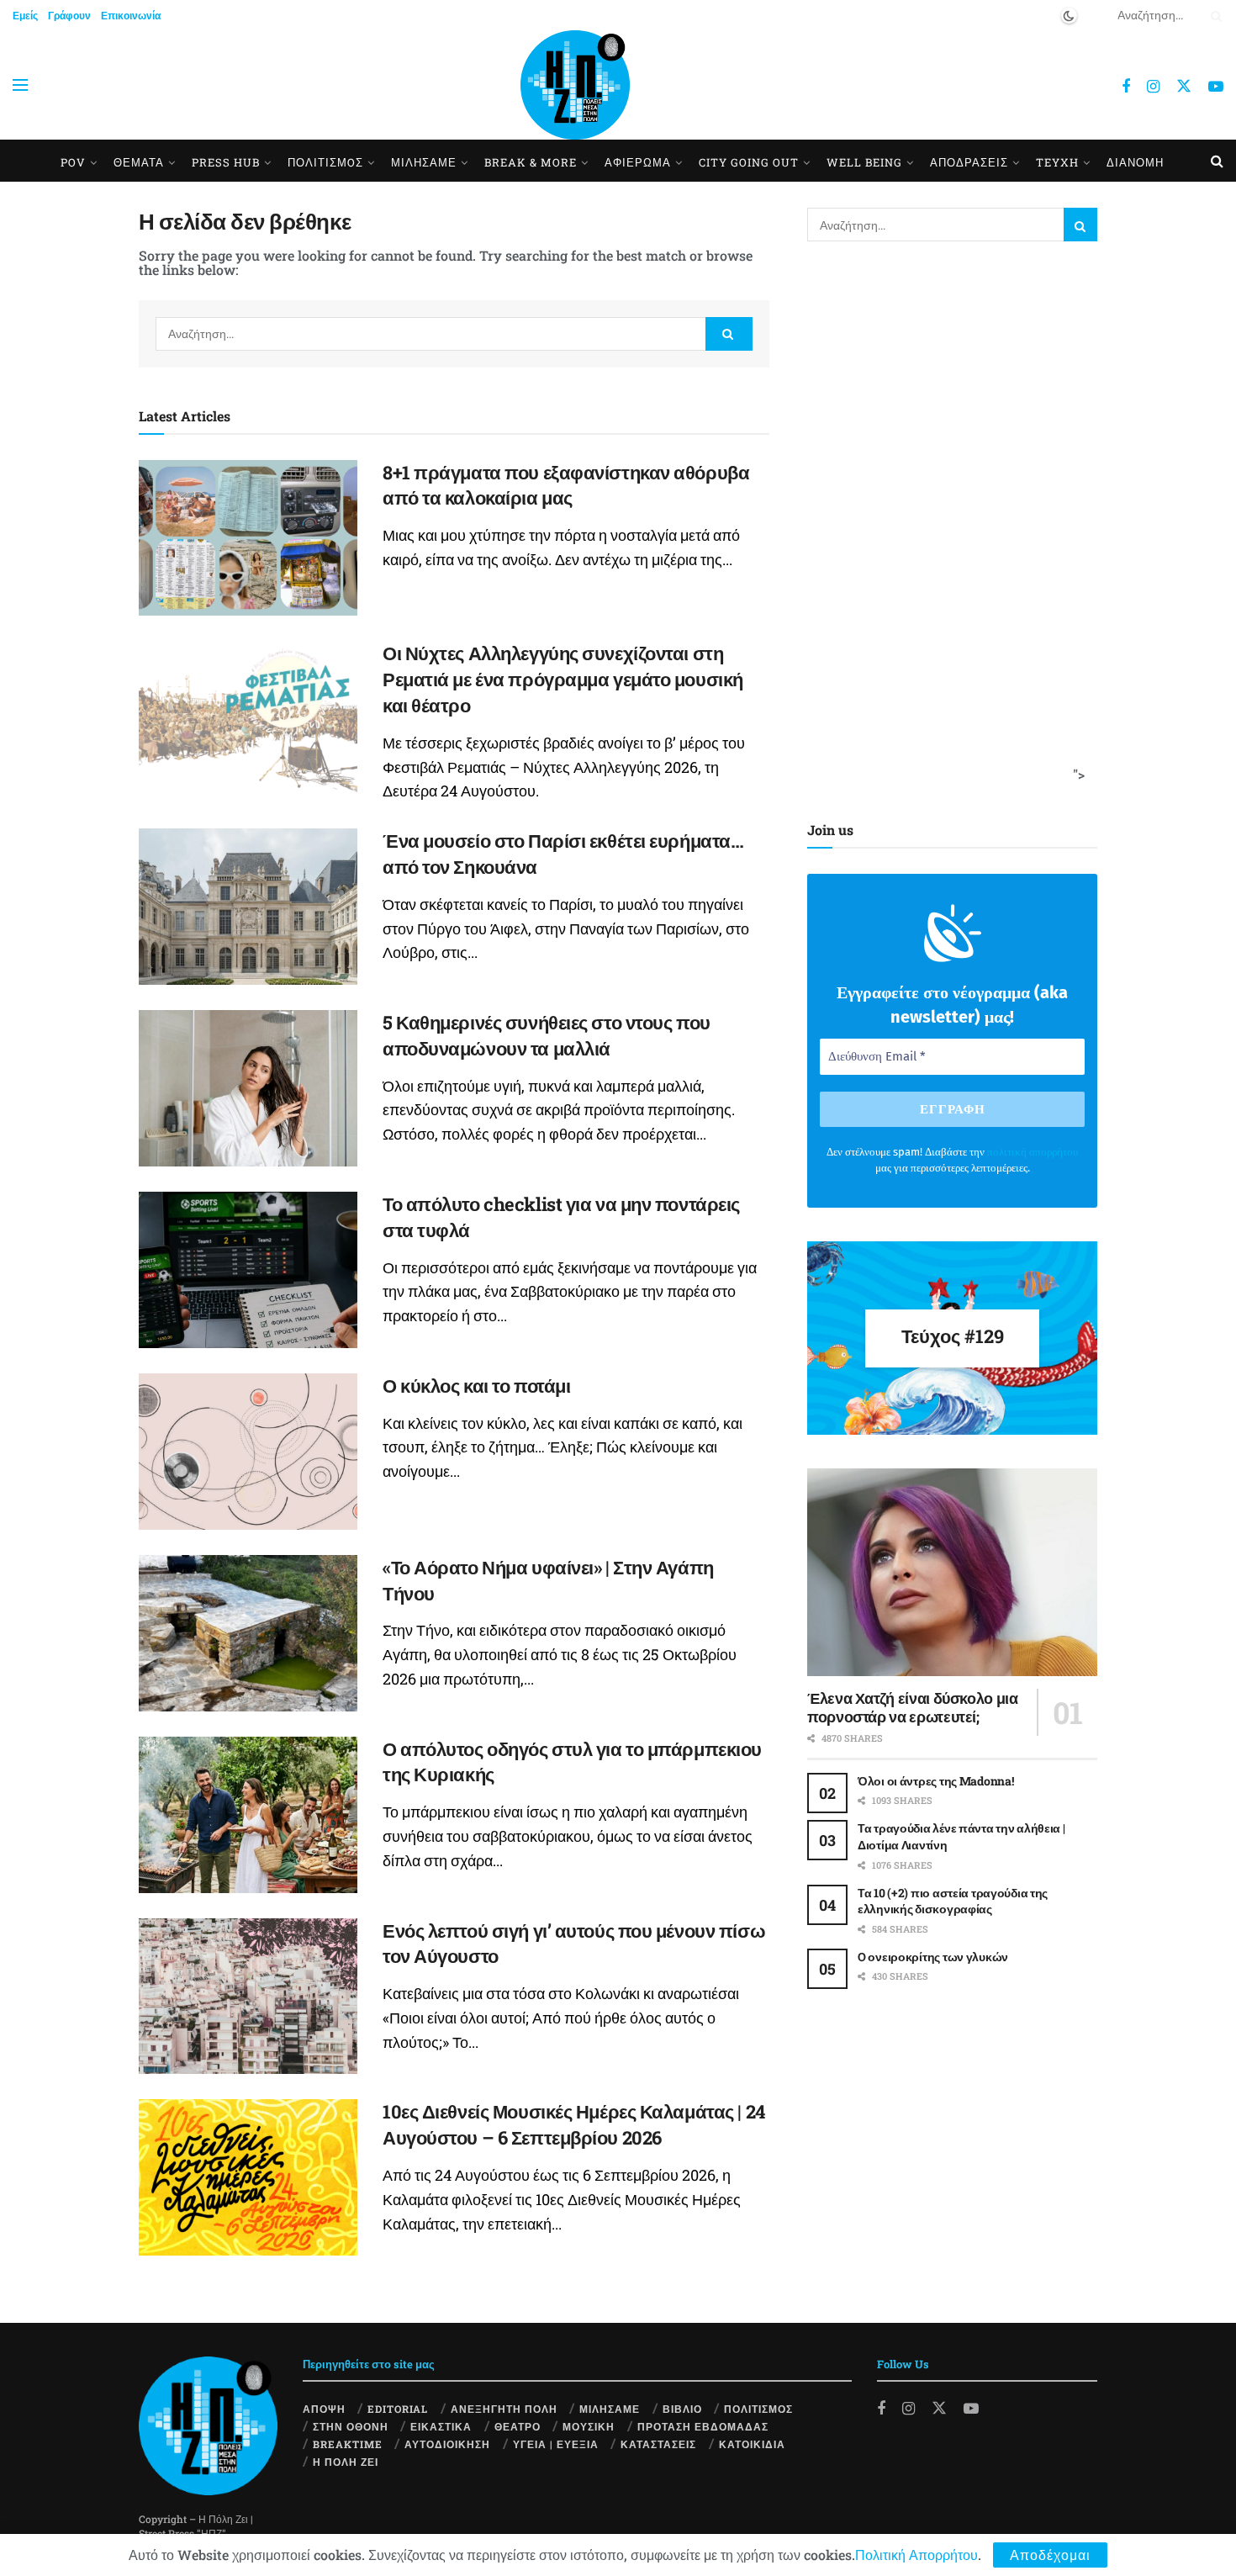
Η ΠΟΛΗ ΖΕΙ (346, 2462)
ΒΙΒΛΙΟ (682, 2409)
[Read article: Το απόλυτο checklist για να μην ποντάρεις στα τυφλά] (248, 1270)
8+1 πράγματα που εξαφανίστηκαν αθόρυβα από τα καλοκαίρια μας (566, 485)
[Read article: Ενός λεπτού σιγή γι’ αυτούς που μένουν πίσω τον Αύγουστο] (248, 1997)
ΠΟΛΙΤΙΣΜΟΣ (758, 2409)
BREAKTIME (348, 2444)
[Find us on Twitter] (1184, 85)
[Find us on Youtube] (1216, 87)
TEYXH (1057, 162)
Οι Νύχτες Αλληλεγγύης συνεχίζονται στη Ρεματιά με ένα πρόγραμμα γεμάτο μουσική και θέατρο (563, 679)
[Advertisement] (947, 527)
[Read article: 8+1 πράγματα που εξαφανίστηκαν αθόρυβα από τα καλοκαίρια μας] (248, 538)
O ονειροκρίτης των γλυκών (933, 1957)
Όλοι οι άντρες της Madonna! (935, 1781)
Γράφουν (69, 15)
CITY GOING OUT (749, 162)
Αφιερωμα (638, 162)
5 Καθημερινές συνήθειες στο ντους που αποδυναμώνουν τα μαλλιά (547, 1035)
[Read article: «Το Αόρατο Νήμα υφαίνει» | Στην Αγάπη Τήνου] (248, 1633)
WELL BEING (864, 162)
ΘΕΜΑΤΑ (139, 162)
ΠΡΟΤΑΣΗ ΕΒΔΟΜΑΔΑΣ (703, 2426)
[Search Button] (1213, 15)
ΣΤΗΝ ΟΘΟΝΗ (351, 2426)
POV (73, 162)
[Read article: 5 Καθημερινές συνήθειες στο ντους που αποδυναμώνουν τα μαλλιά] (248, 1088)
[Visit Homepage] (575, 85)
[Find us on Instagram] (1153, 87)
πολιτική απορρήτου (1033, 1152)
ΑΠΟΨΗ (324, 2409)
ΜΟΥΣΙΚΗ (589, 2426)
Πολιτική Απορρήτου (916, 2555)
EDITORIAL (398, 2409)
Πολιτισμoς (325, 162)
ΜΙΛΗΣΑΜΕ (424, 162)
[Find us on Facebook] (1126, 87)
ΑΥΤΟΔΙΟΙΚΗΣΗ (447, 2444)
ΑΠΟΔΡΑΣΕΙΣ (969, 162)
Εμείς (25, 15)
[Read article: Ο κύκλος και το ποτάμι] (248, 1452)
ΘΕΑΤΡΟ (518, 2426)
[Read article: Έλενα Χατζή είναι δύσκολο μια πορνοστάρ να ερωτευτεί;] (952, 1572)
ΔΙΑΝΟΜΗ (1135, 162)
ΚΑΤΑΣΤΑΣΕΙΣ (658, 2444)
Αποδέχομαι (1050, 2555)
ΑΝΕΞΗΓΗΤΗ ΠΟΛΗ (504, 2409)
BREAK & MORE (531, 162)
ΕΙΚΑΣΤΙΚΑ (441, 2426)
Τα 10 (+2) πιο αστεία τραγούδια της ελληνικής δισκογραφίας (953, 1901)
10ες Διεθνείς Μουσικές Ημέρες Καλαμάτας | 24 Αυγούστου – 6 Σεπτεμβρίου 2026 (574, 2124)
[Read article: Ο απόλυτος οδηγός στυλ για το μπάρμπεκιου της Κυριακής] (248, 1815)
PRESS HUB (226, 162)
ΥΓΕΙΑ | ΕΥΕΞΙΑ (556, 2444)
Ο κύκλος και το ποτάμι (476, 1386)
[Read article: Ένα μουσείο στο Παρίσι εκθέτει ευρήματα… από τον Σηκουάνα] (248, 907)
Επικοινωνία (131, 15)
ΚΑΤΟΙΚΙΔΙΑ (752, 2444)
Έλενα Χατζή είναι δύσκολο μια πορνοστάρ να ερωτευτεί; (913, 1708)
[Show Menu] (20, 85)
